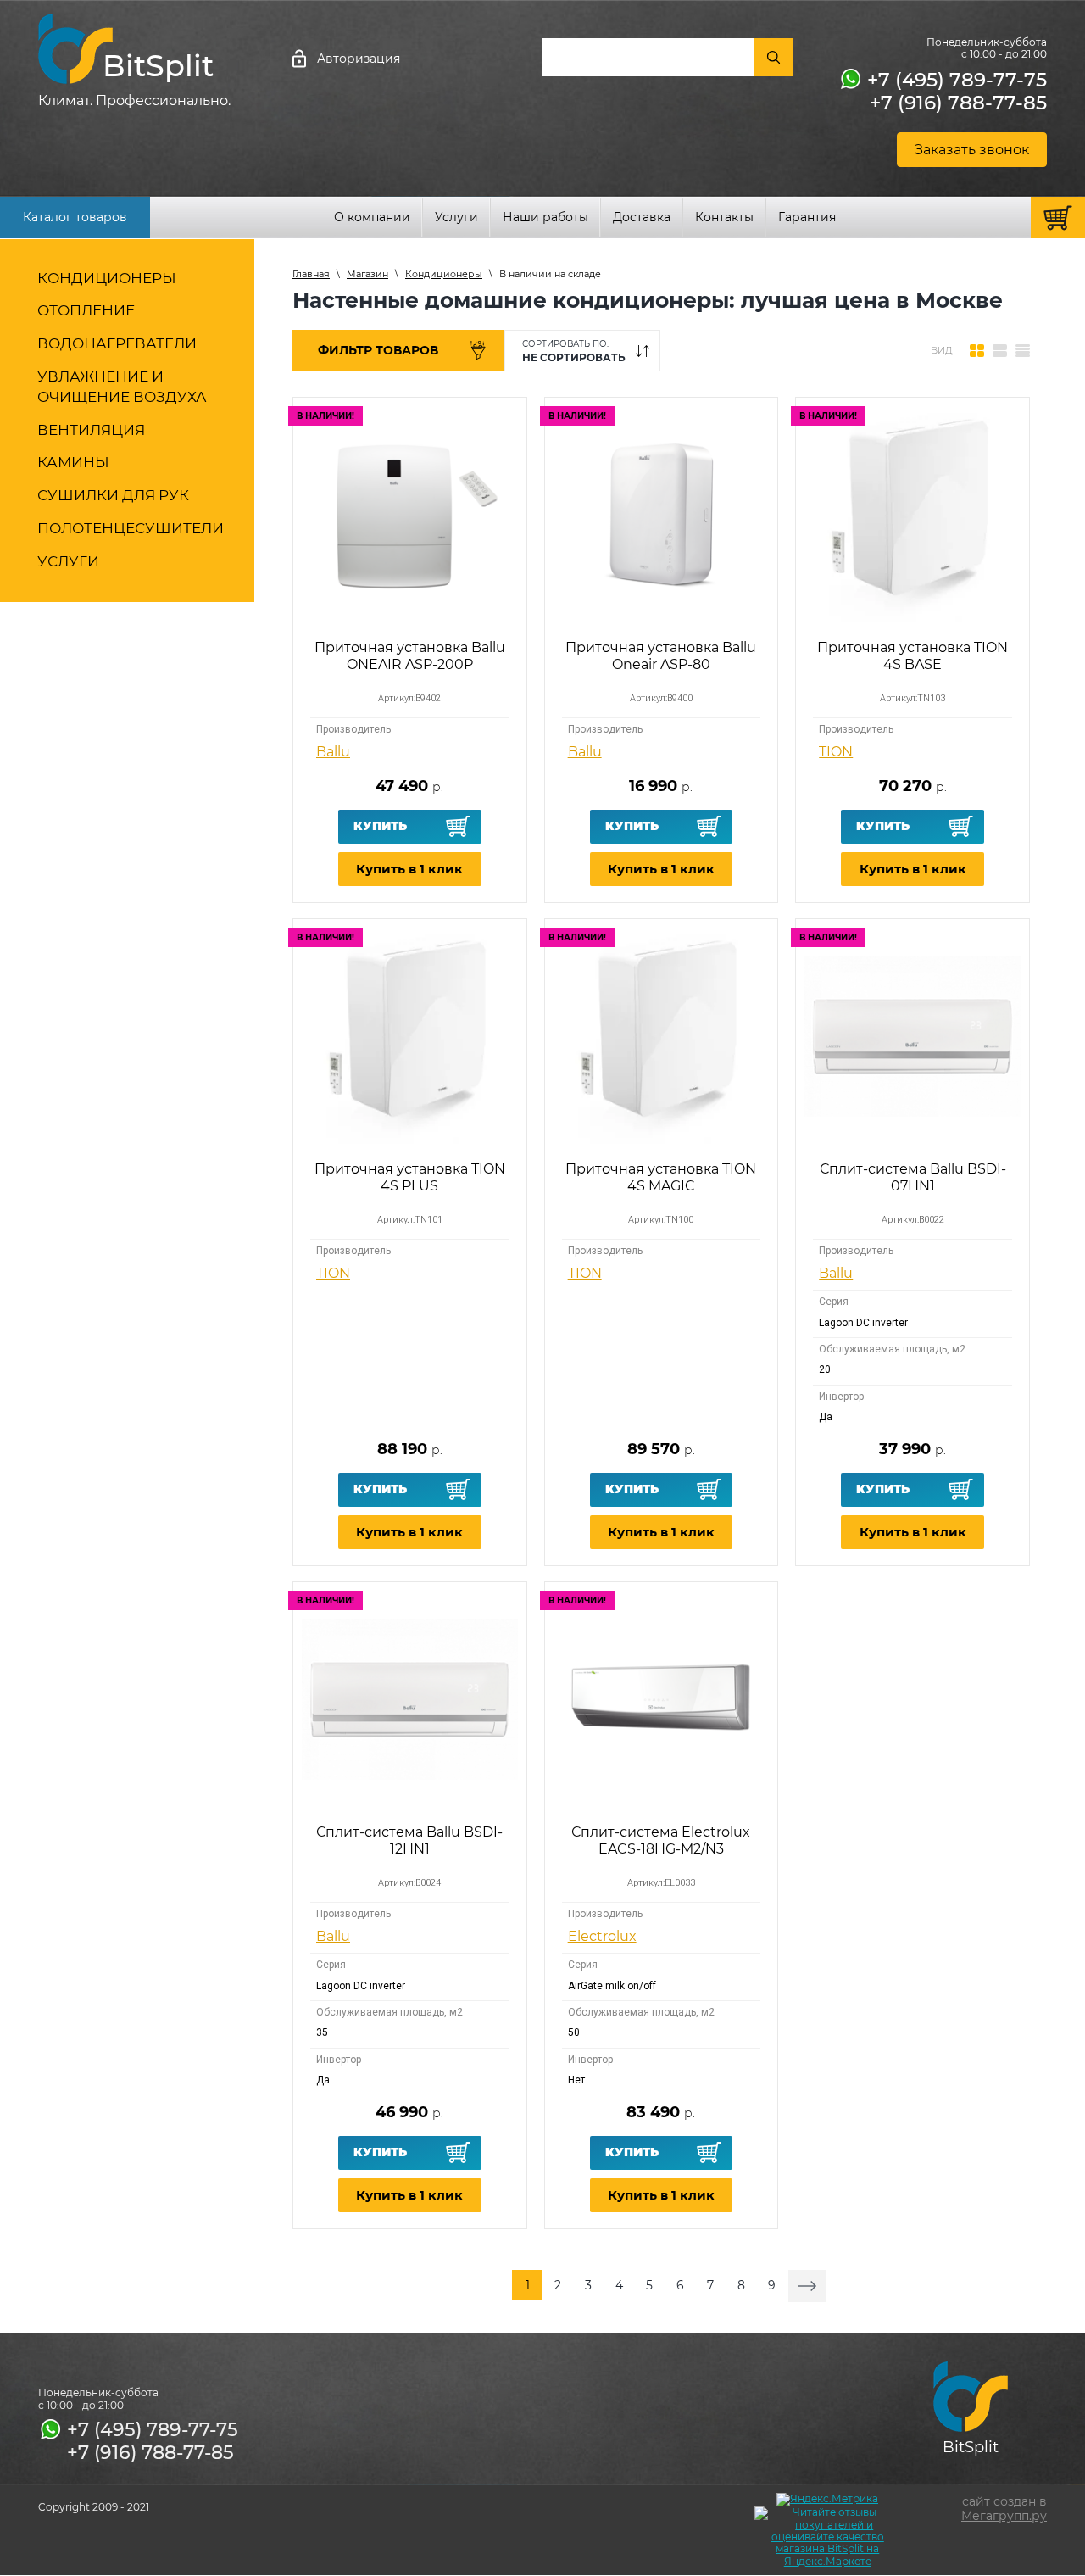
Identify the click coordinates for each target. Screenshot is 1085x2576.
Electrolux (602, 1936)
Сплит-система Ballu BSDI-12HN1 (409, 1840)
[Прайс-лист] (1023, 351)
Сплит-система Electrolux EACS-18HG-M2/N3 (661, 1840)
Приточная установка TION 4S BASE (913, 655)
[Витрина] (977, 351)
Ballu (333, 752)
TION (836, 752)
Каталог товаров (75, 217)
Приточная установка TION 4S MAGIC (661, 1177)
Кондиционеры (444, 274)
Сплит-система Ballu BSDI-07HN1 (913, 1177)
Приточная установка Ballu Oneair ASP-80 (661, 655)
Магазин (367, 274)
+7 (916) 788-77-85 (958, 103)
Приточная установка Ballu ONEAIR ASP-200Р (410, 655)
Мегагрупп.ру (1004, 2516)
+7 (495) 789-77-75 (957, 80)
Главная (311, 274)
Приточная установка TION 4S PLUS (410, 1177)
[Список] (1000, 351)
